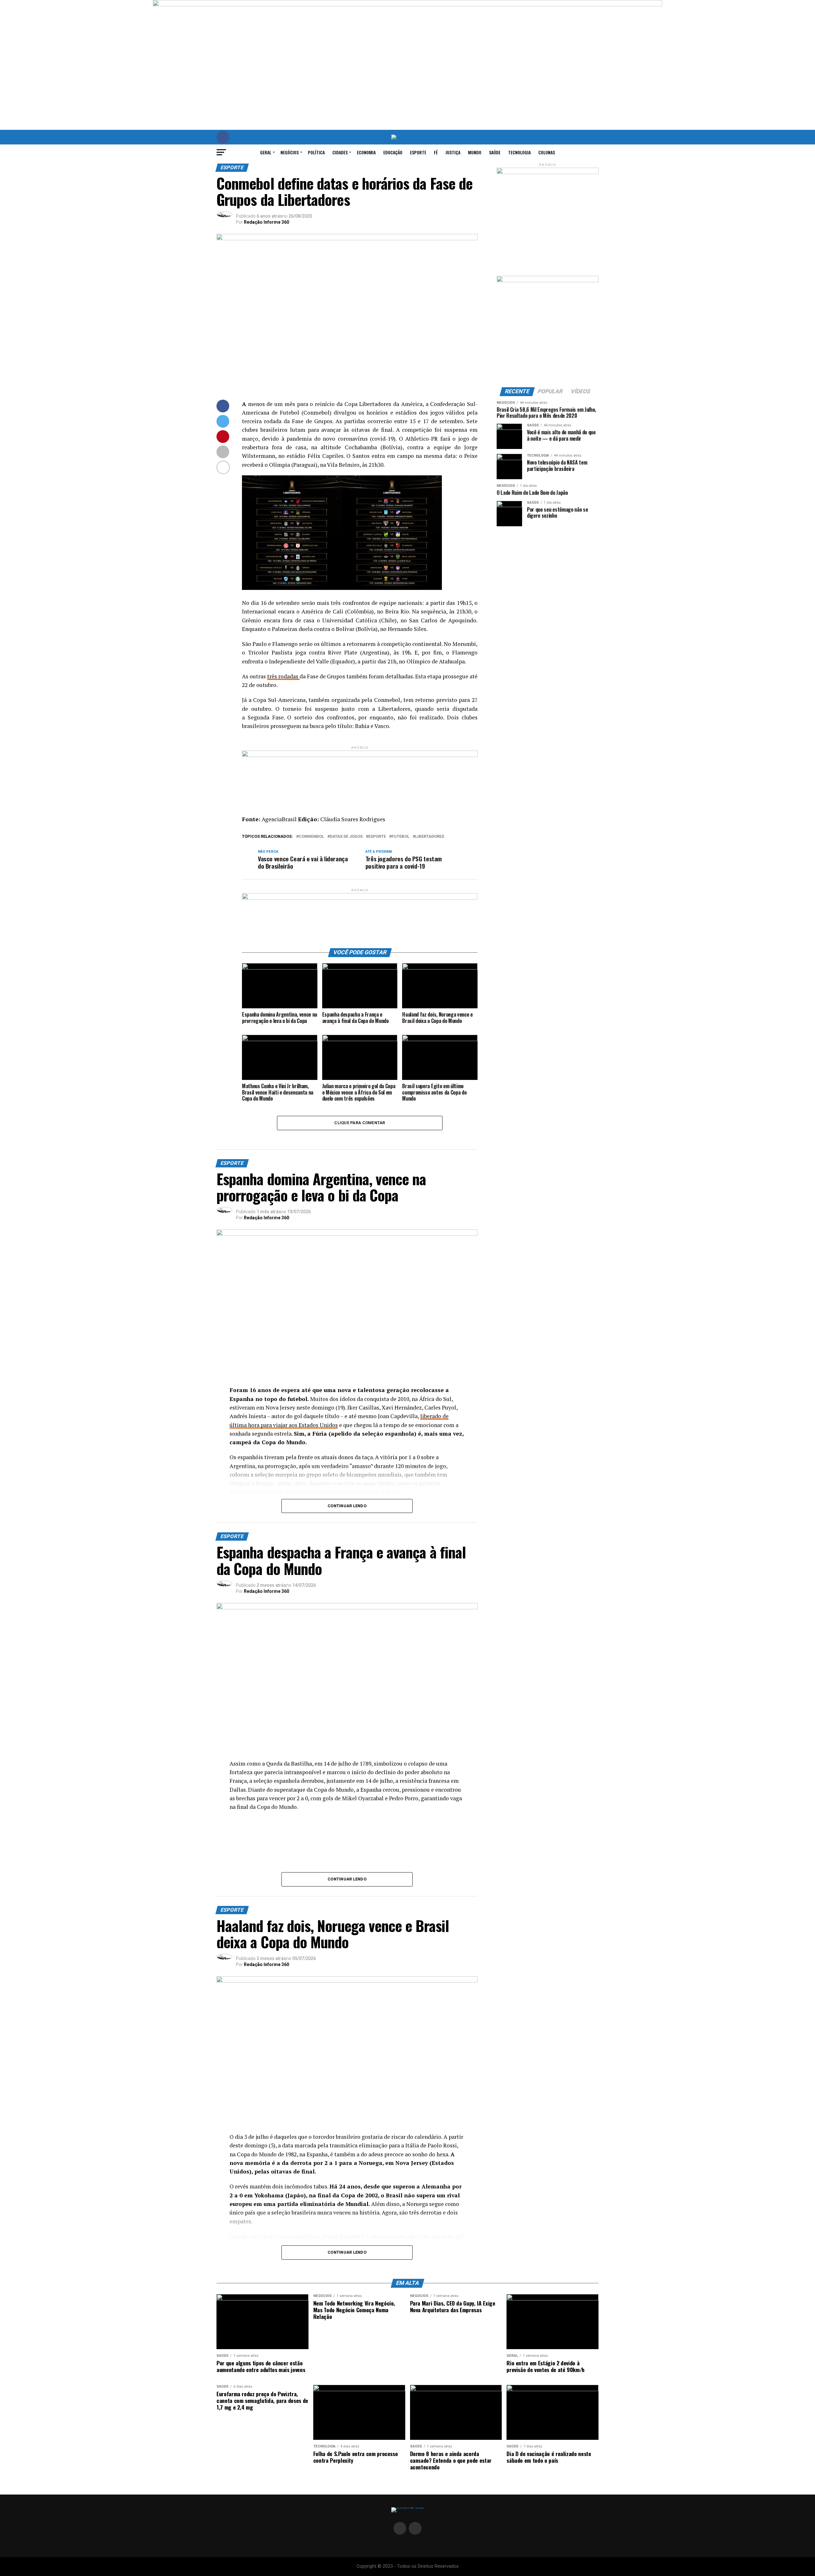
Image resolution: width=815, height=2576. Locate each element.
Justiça (453, 152)
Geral (266, 152)
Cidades (340, 152)
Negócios (290, 152)
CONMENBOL (311, 837)
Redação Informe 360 (266, 222)
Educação (393, 152)
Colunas (547, 152)
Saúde (495, 152)
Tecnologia (519, 152)
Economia (366, 152)
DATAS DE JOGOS (346, 837)
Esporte (418, 152)
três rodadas (283, 676)
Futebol (400, 837)
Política (316, 152)
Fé (436, 152)
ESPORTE (377, 837)
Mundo (475, 152)
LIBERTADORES (430, 837)
